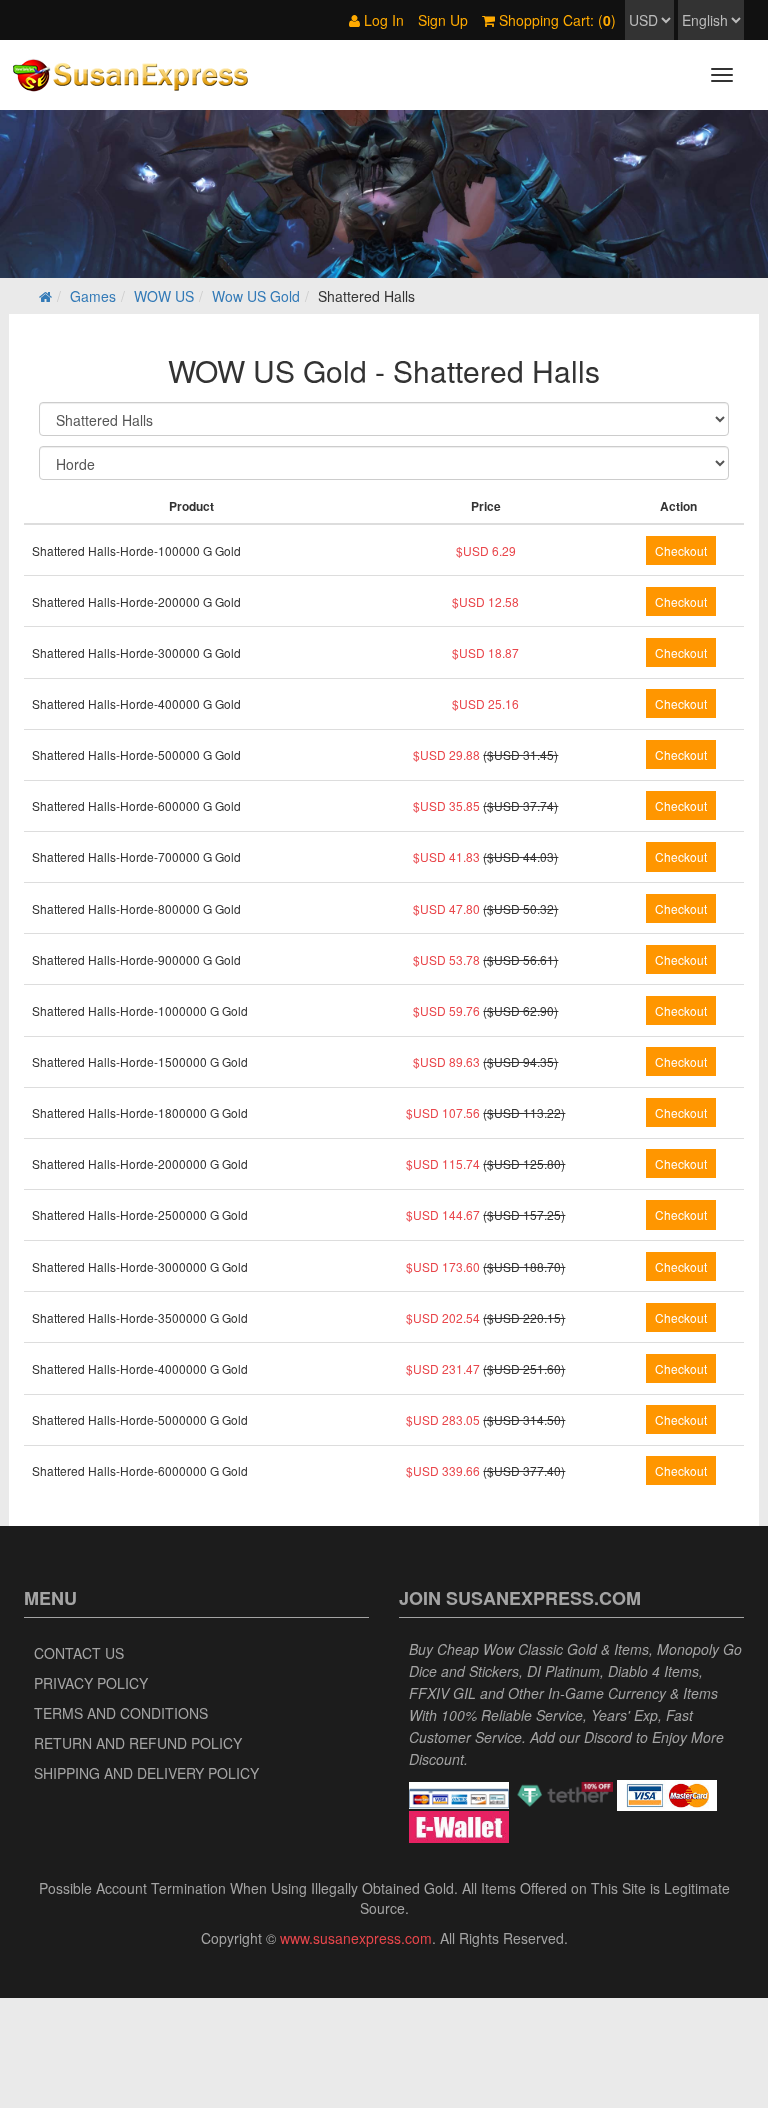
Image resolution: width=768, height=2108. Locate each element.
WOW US (164, 296)
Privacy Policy (91, 1683)
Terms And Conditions (121, 1713)
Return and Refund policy (138, 1743)
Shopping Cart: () (555, 20)
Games (93, 296)
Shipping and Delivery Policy (146, 1773)
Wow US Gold (256, 296)
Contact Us (79, 1653)
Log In (382, 20)
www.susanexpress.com (356, 1938)
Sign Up (443, 20)
